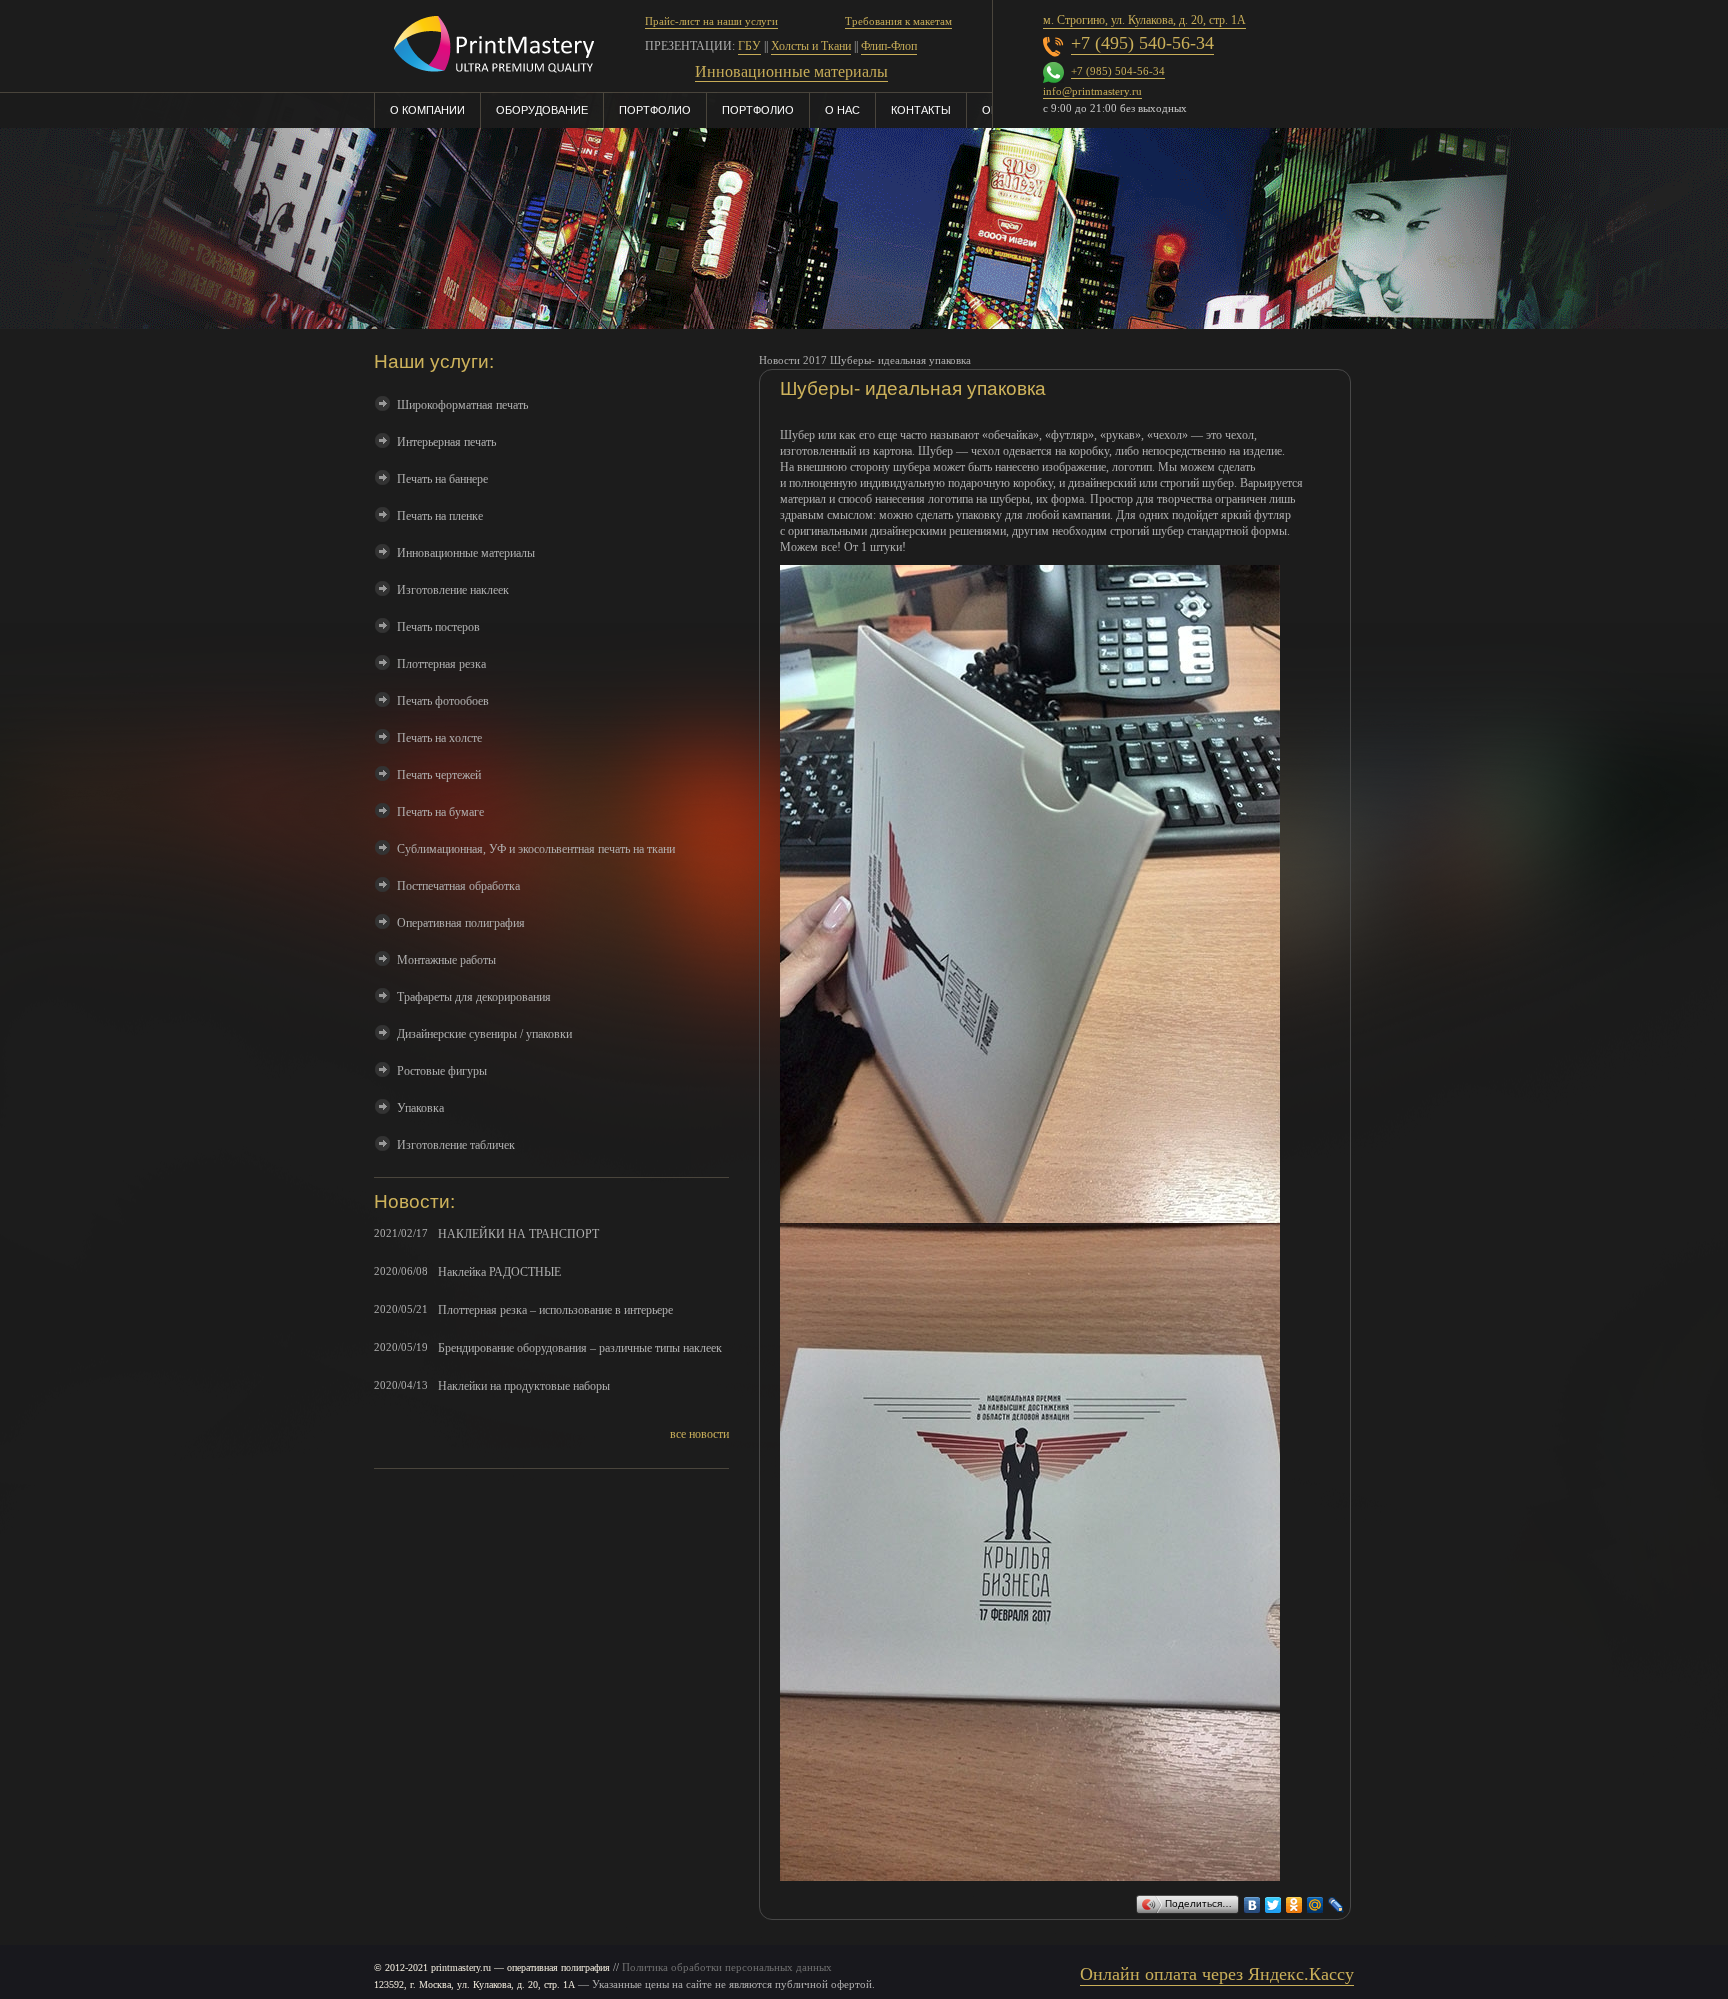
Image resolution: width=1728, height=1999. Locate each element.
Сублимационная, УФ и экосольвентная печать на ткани (536, 849)
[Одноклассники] (1294, 1900)
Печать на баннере (442, 479)
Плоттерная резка (441, 664)
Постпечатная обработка (458, 886)
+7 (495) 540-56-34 (1142, 43)
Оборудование (542, 110)
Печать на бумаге (440, 812)
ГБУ (749, 46)
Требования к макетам (898, 21)
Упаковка (420, 1108)
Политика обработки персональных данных (727, 1967)
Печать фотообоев (443, 701)
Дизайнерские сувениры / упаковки (484, 1034)
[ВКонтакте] (1252, 1900)
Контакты (921, 110)
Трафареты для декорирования (474, 997)
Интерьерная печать (446, 442)
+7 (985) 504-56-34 (1118, 71)
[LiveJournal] (1336, 1900)
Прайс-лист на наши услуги (711, 21)
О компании (427, 110)
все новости (699, 1434)
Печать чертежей (439, 775)
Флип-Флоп (889, 46)
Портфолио (655, 110)
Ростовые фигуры (442, 1071)
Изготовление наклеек (453, 590)
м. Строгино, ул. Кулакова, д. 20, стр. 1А (1144, 20)
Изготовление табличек (456, 1145)
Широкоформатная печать (462, 405)
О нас (842, 110)
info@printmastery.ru (1092, 91)
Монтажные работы (446, 960)
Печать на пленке (440, 516)
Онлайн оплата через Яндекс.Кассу (1217, 1974)
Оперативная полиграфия (461, 923)
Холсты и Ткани (811, 46)
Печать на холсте (439, 738)
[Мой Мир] (1315, 1900)
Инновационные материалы (466, 553)
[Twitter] (1273, 1900)
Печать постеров (438, 627)
